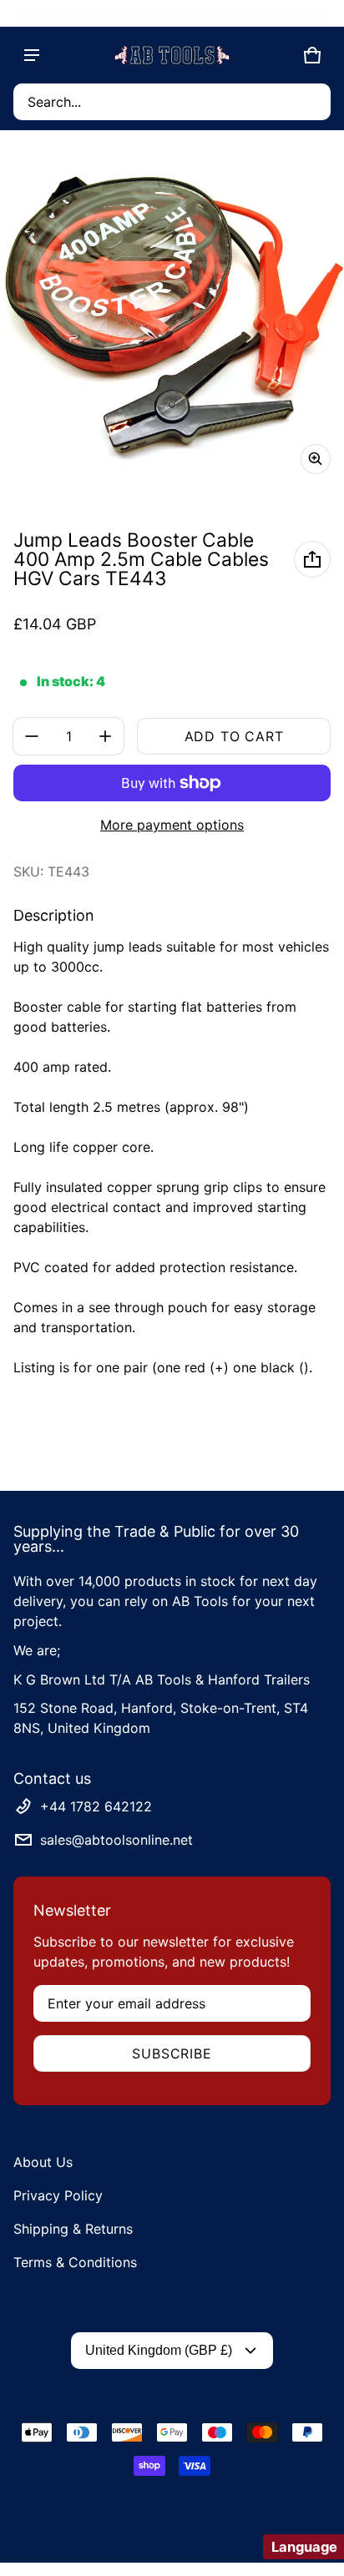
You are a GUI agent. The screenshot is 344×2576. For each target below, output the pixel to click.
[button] (172, 102)
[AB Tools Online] (172, 55)
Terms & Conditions (75, 2262)
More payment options (172, 825)
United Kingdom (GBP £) (159, 2350)
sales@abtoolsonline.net (116, 1840)
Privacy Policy (58, 2195)
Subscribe (172, 2053)
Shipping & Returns (73, 2229)
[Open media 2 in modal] (172, 316)
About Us (43, 2162)
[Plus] (105, 736)
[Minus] (32, 736)
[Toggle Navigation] (32, 55)
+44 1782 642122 (96, 1806)
